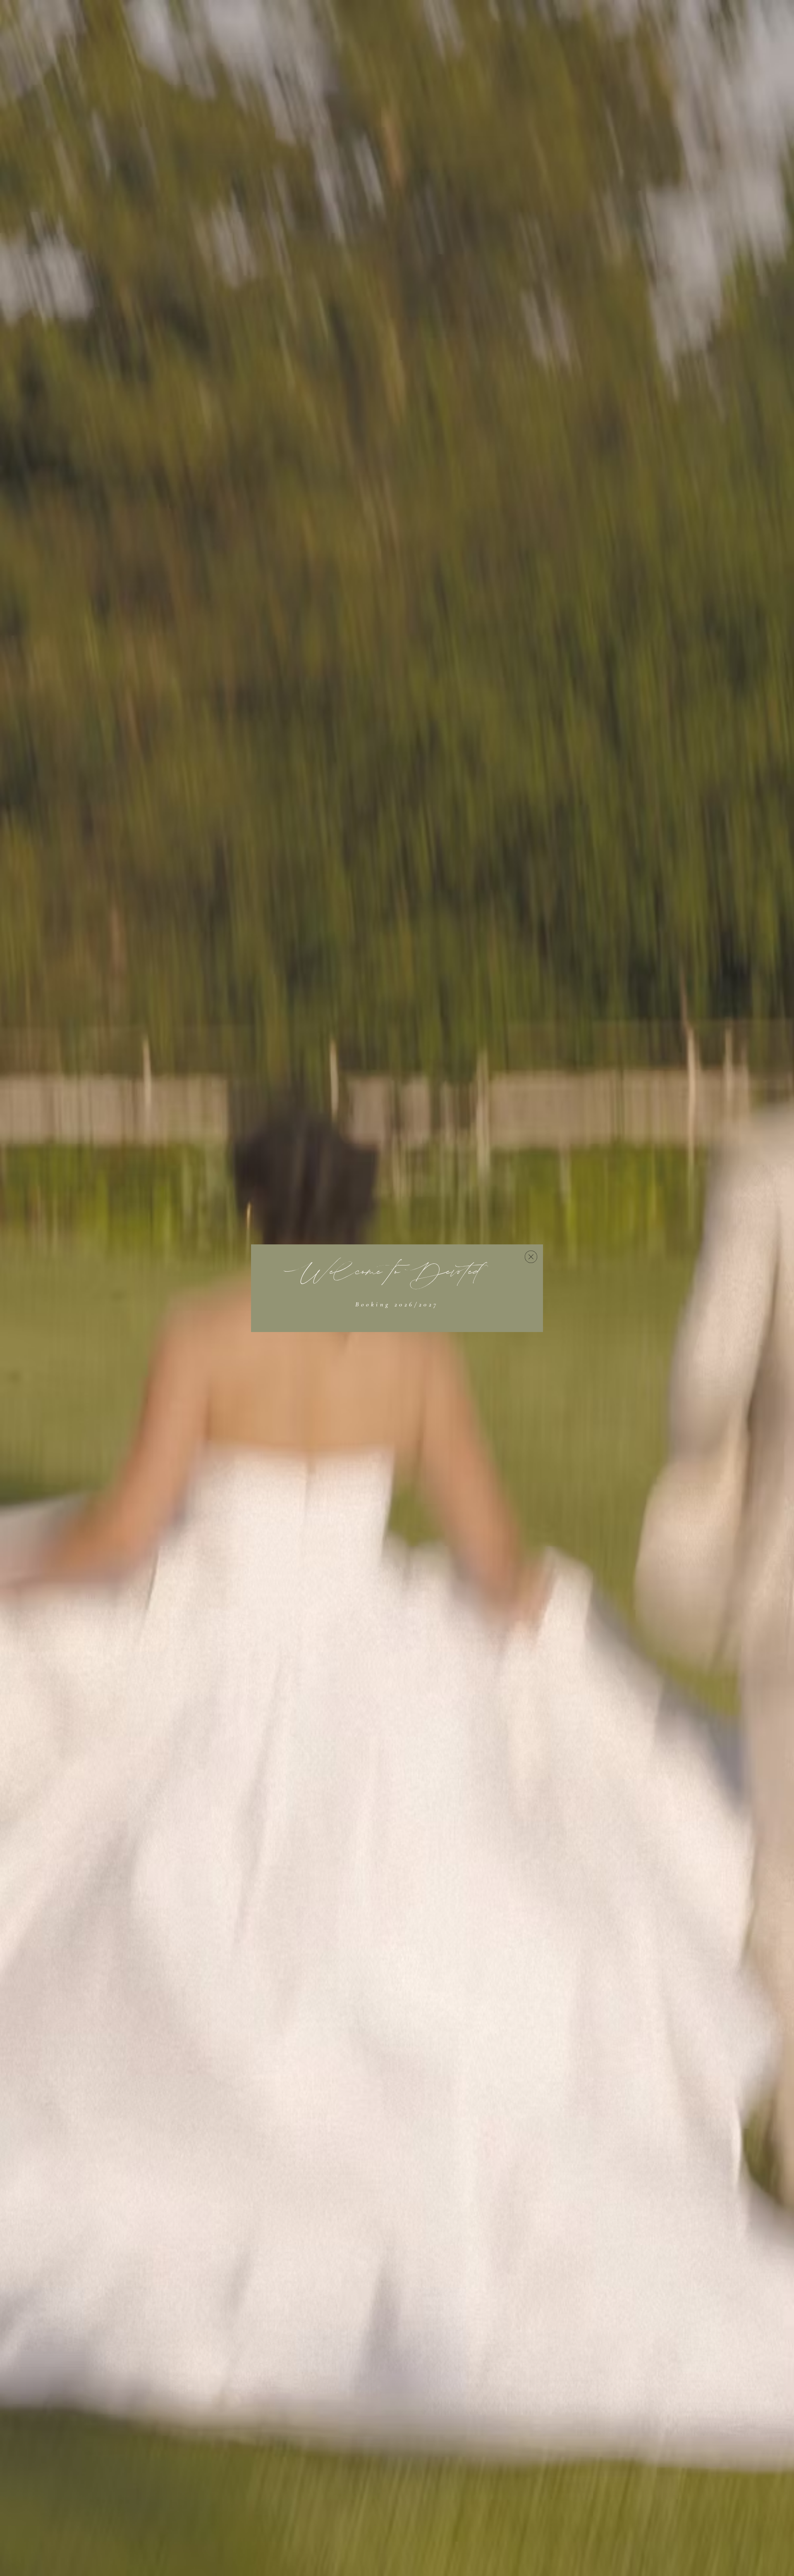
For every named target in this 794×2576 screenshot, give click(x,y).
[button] (531, 1257)
